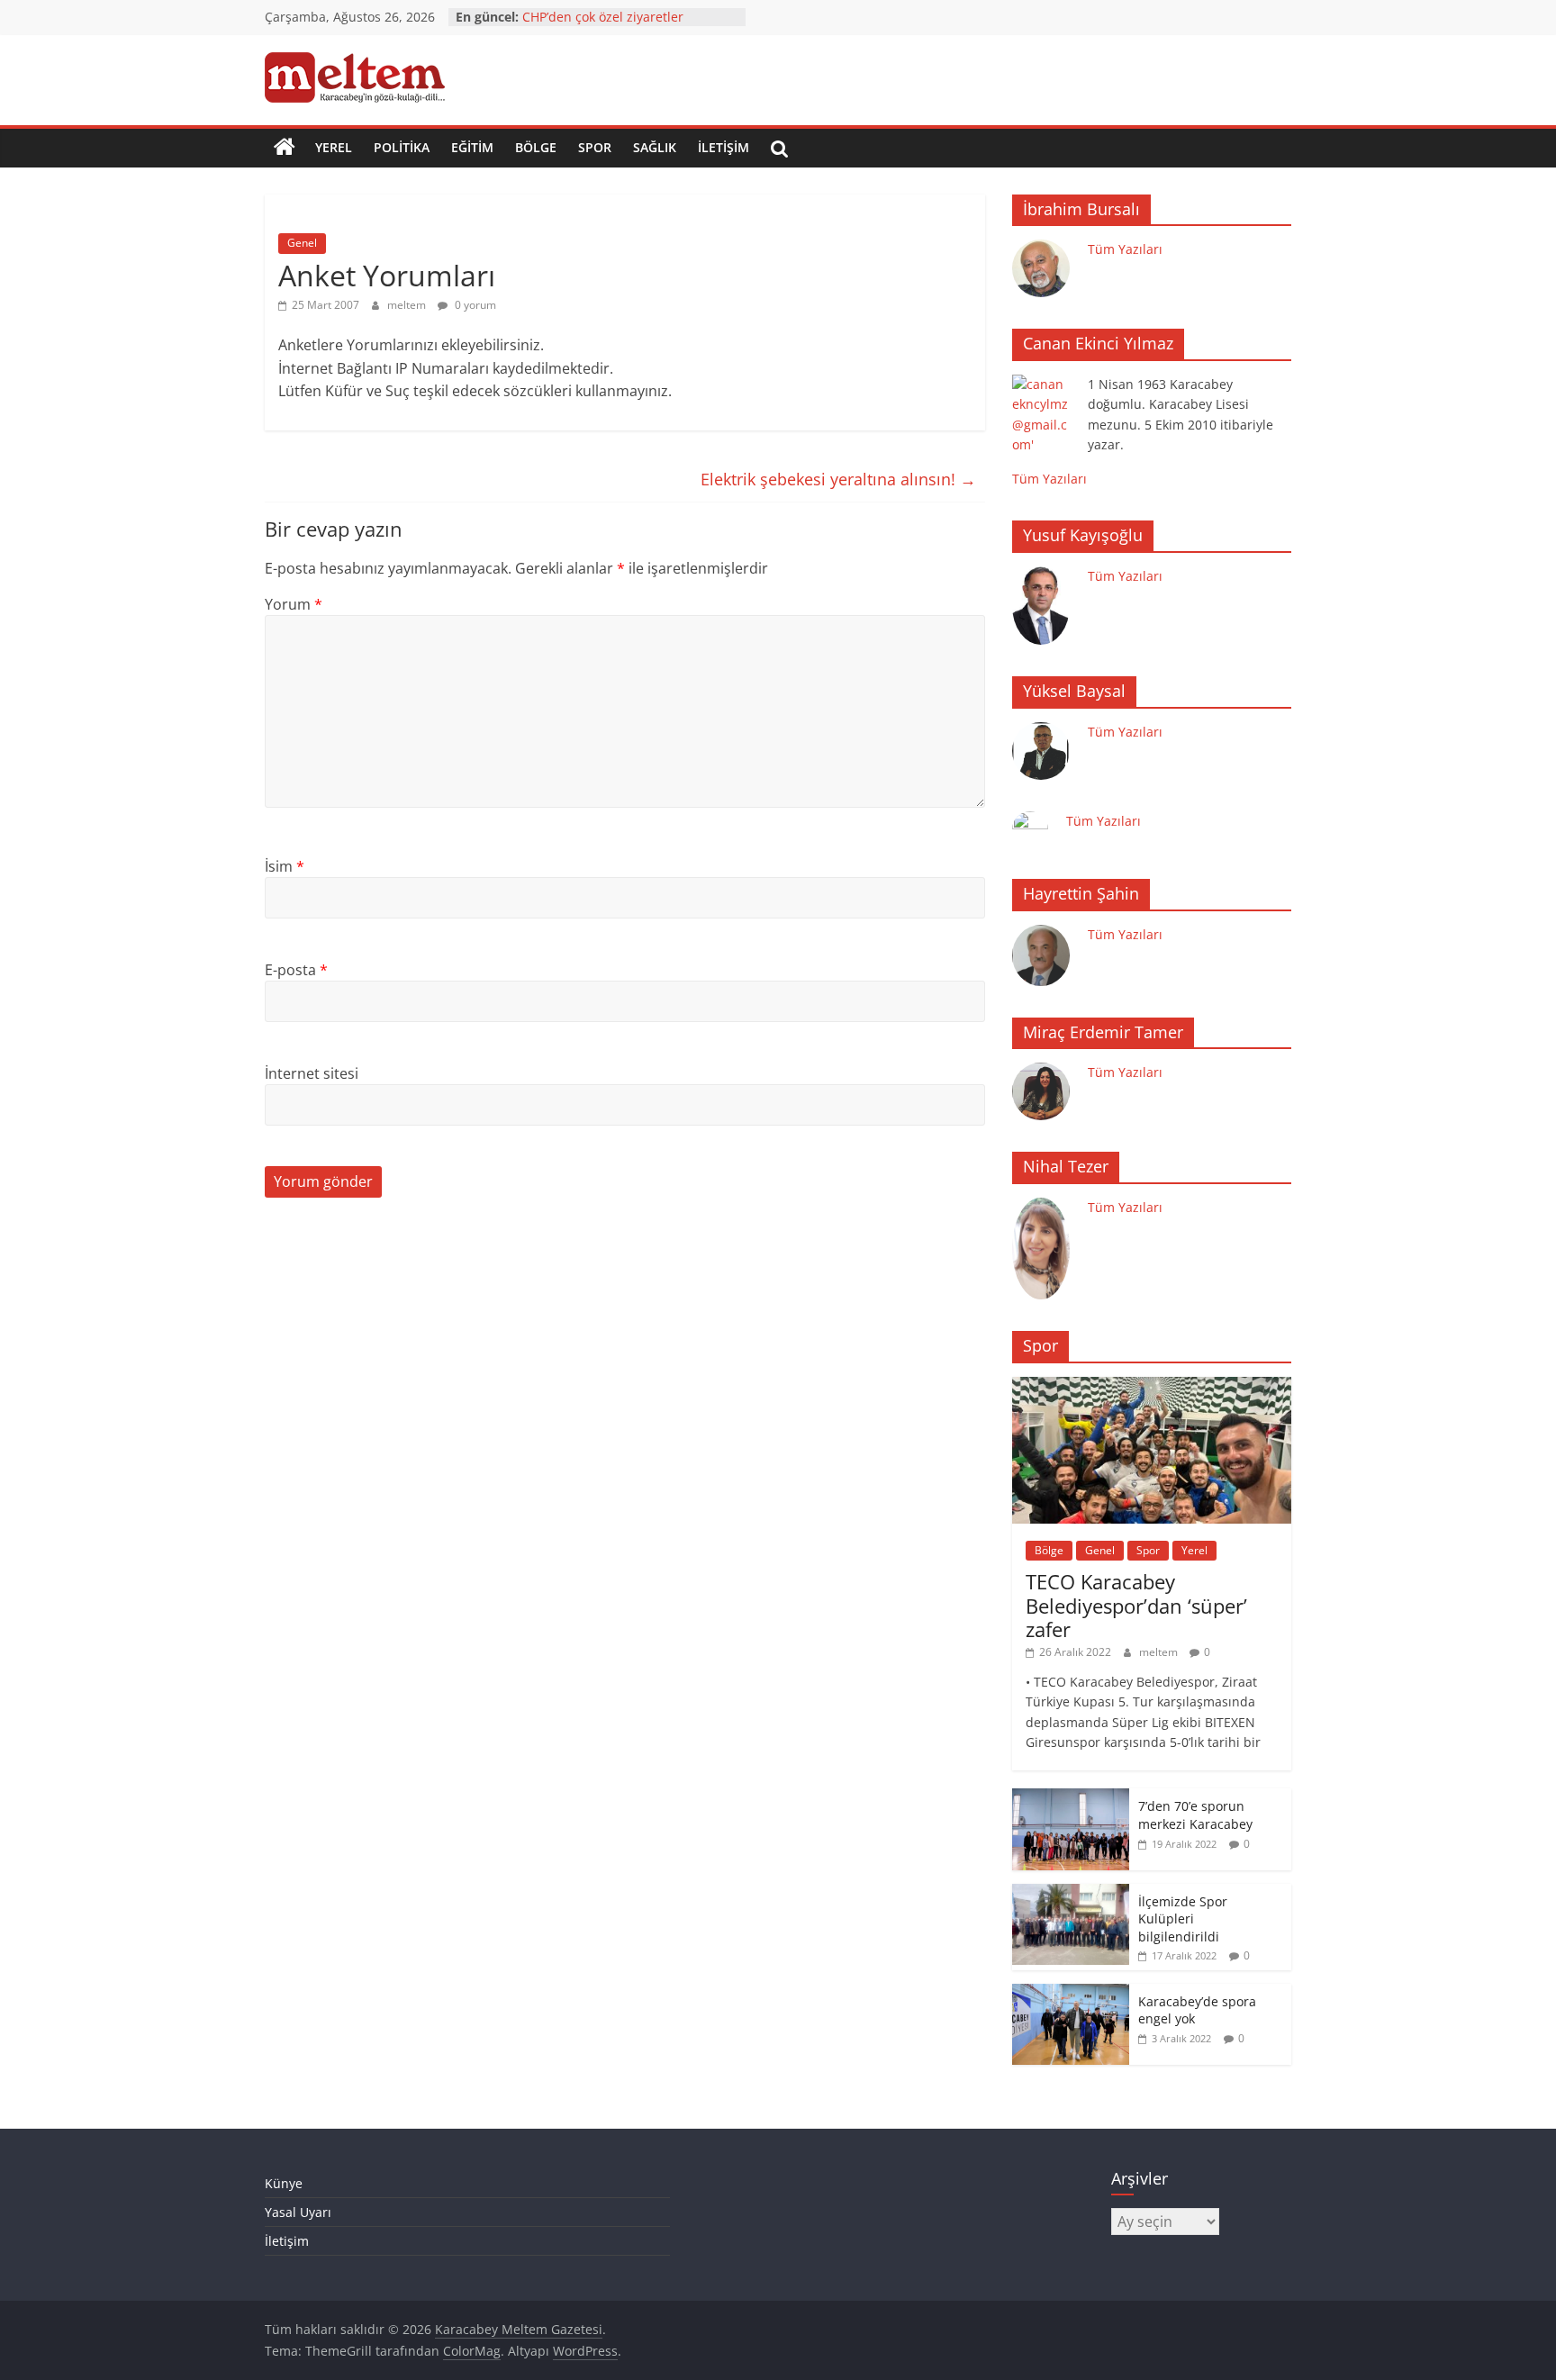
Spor (595, 147)
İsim (285, 866)
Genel (302, 243)
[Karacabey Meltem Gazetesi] (285, 148)
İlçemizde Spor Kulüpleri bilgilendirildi (1183, 1919)
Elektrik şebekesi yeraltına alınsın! (838, 479)
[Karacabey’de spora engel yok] (1071, 1993)
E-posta (296, 970)
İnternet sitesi (312, 1073)
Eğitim (472, 147)
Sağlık (655, 147)
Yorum (294, 604)
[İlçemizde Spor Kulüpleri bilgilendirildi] (1071, 1893)
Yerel (334, 147)
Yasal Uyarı (298, 2212)
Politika (402, 147)
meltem (408, 305)
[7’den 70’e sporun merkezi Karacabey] (1071, 1798)
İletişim (724, 147)
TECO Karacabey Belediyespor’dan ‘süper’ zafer (1136, 1605)
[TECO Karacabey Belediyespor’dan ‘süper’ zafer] (1152, 1386)
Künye (284, 2183)
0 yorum (474, 305)
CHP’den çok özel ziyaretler (603, 17)
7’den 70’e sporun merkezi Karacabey (1195, 1815)
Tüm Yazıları (1125, 249)
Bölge (536, 147)
